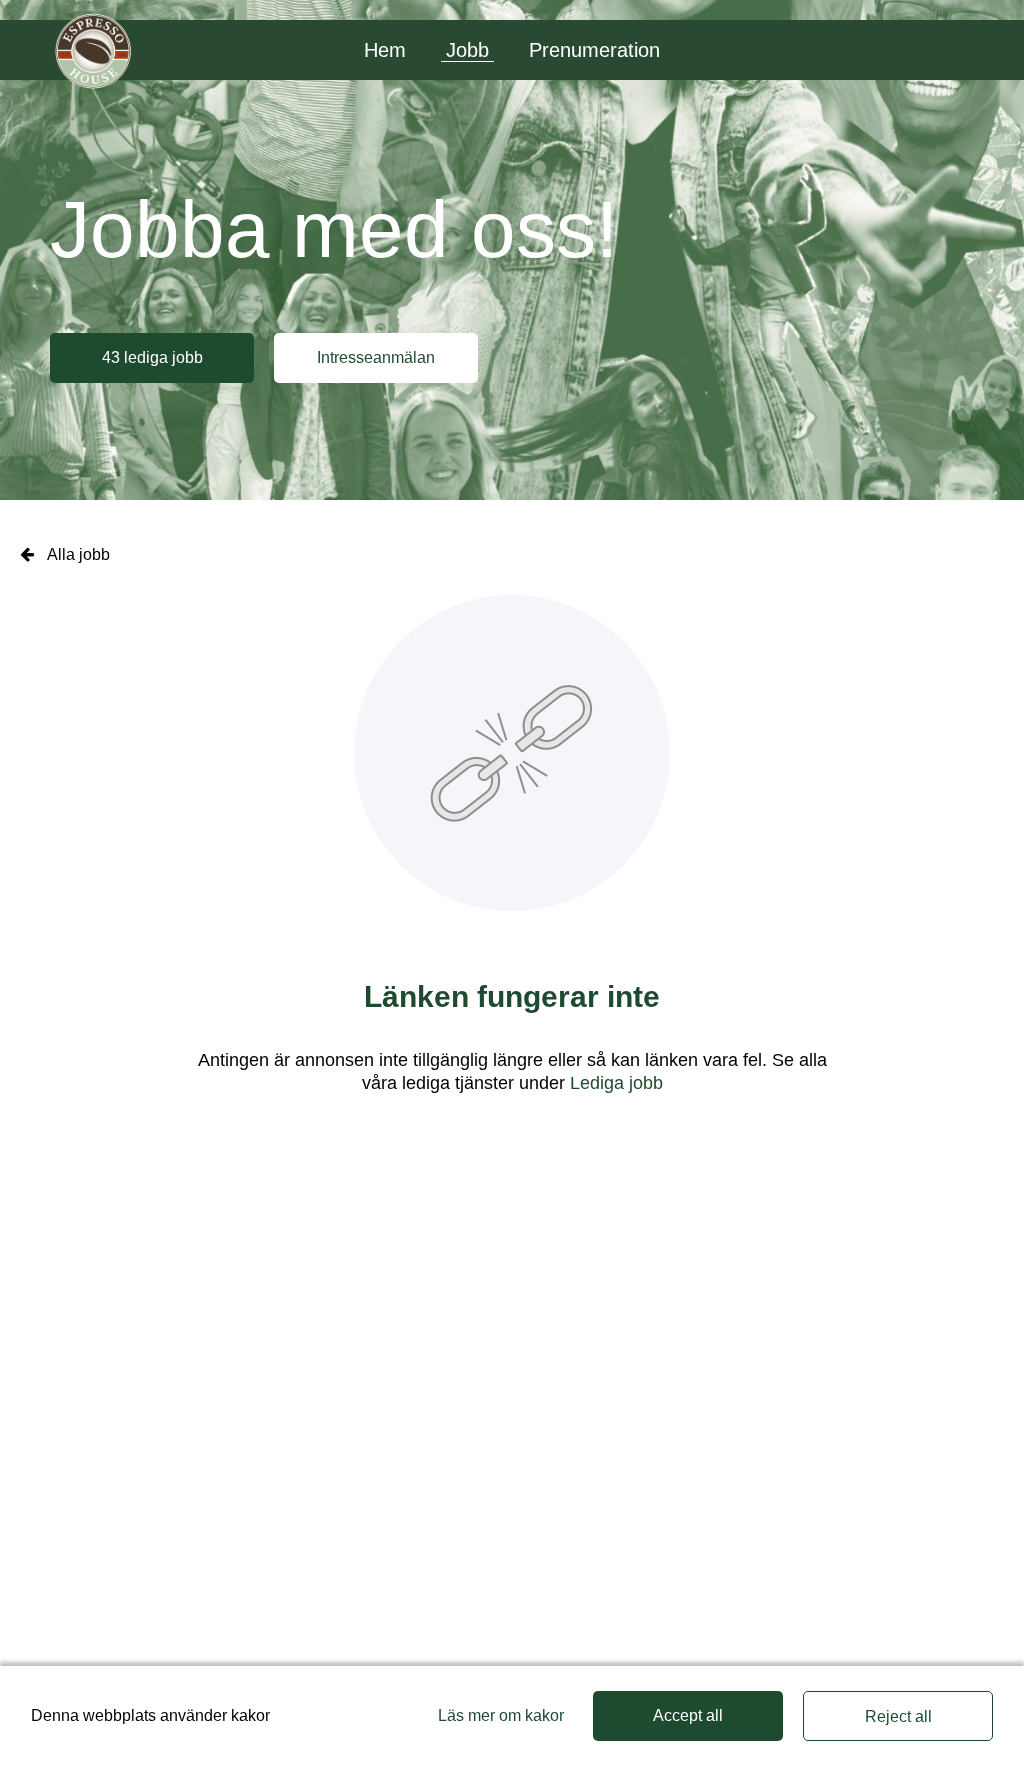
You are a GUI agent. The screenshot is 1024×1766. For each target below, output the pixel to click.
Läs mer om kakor (501, 1715)
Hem (385, 50)
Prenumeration (594, 50)
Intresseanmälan (376, 357)
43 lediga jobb (152, 357)
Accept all (688, 1715)
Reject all (898, 1716)
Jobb (467, 50)
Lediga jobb (616, 1083)
